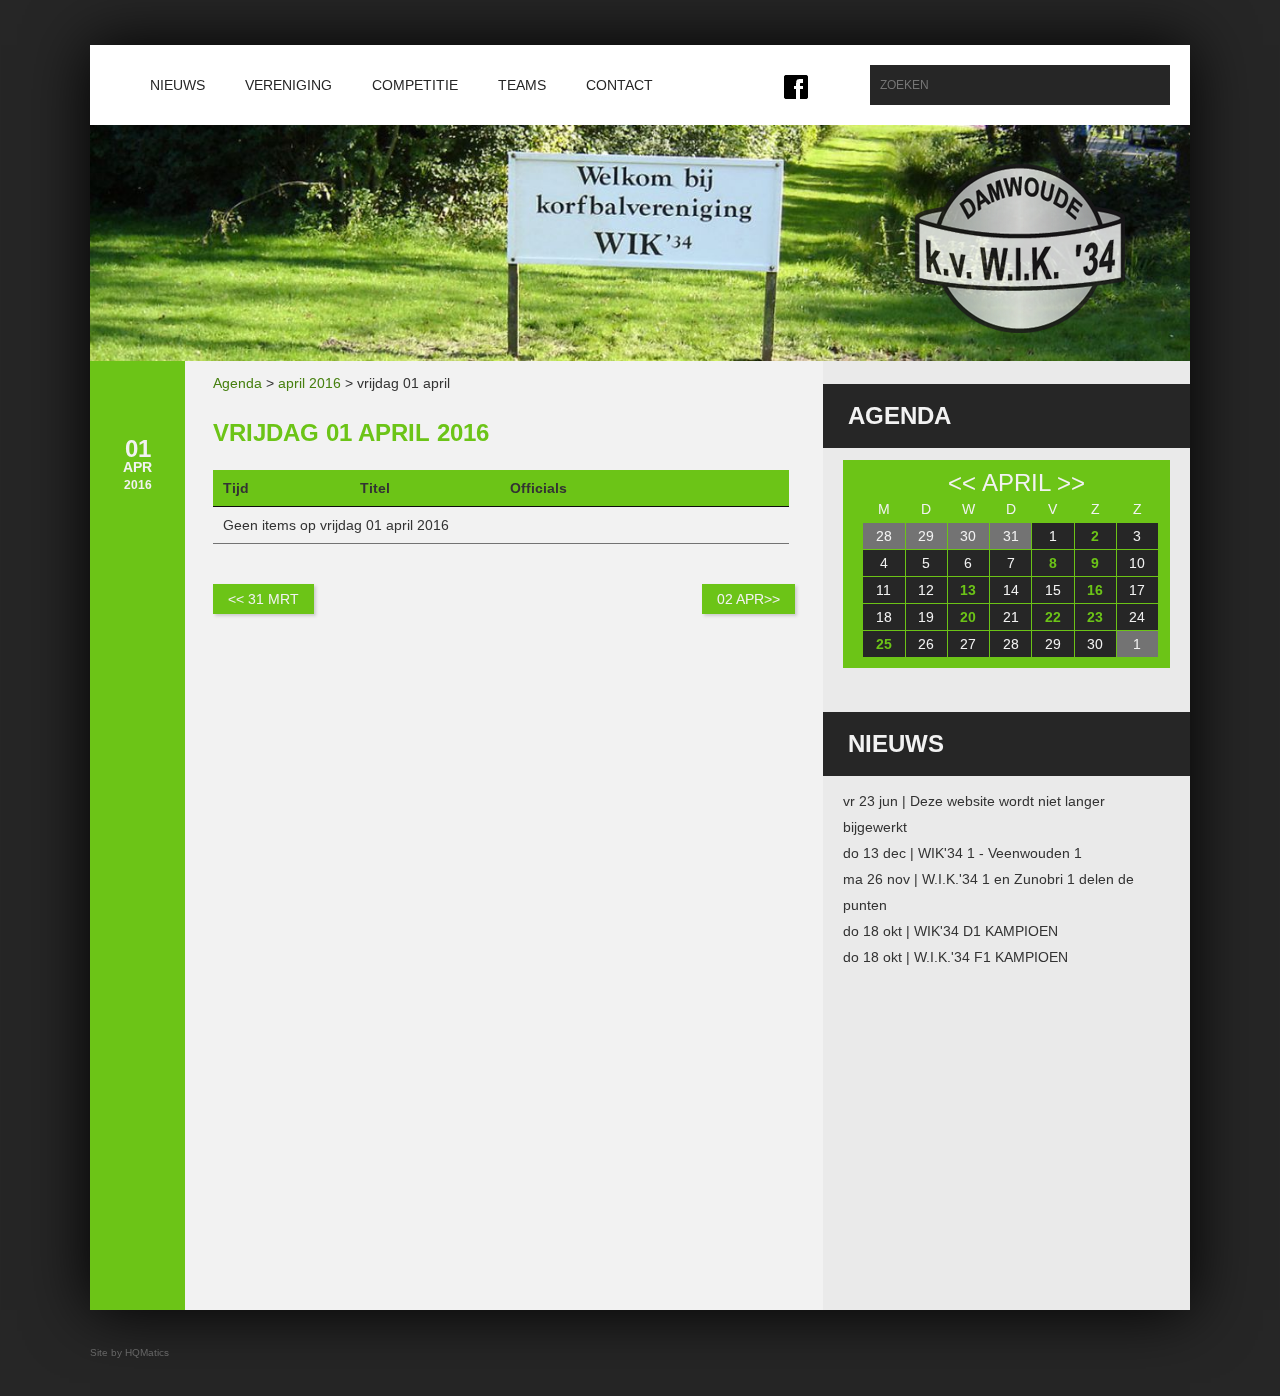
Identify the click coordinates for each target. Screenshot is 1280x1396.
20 (968, 617)
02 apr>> (748, 599)
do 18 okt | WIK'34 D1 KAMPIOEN (950, 931)
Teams (522, 85)
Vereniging (288, 85)
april (1016, 482)
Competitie (415, 85)
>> (1071, 482)
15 (1053, 590)
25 (884, 644)
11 (883, 590)
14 (1011, 590)
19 (926, 617)
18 (884, 617)
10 (1137, 563)
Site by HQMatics (129, 1352)
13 (968, 590)
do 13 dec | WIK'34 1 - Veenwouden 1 (962, 853)
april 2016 (309, 383)
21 (1011, 617)
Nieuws (177, 85)
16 (1095, 590)
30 (968, 536)
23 (1095, 617)
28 (884, 536)
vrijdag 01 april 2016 (351, 432)
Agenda (237, 383)
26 (926, 644)
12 (926, 590)
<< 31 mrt (263, 599)
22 (1053, 617)
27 (968, 644)
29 (926, 536)
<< (962, 482)
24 (1137, 617)
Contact (619, 85)
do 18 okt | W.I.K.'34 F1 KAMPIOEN (955, 957)
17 (1137, 590)
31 (1011, 536)
